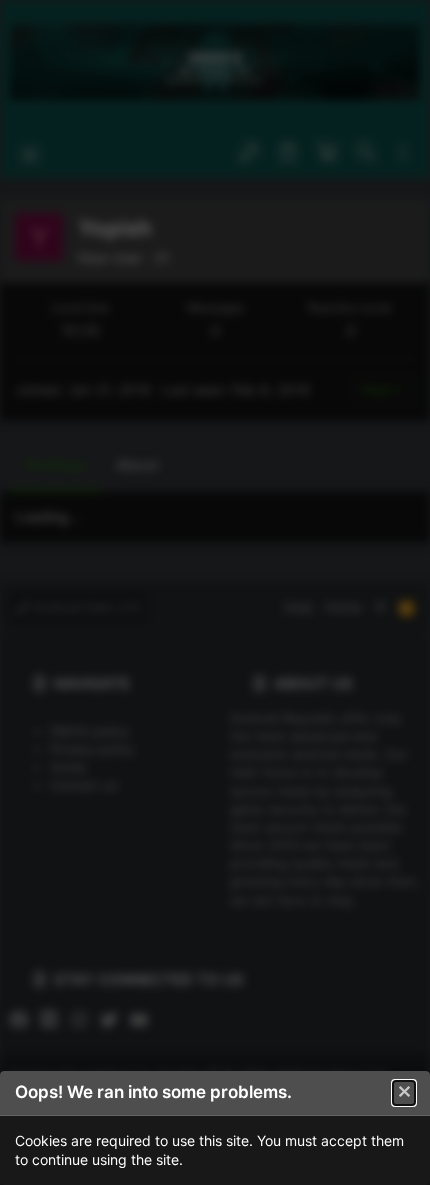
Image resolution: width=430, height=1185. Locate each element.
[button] (404, 1093)
